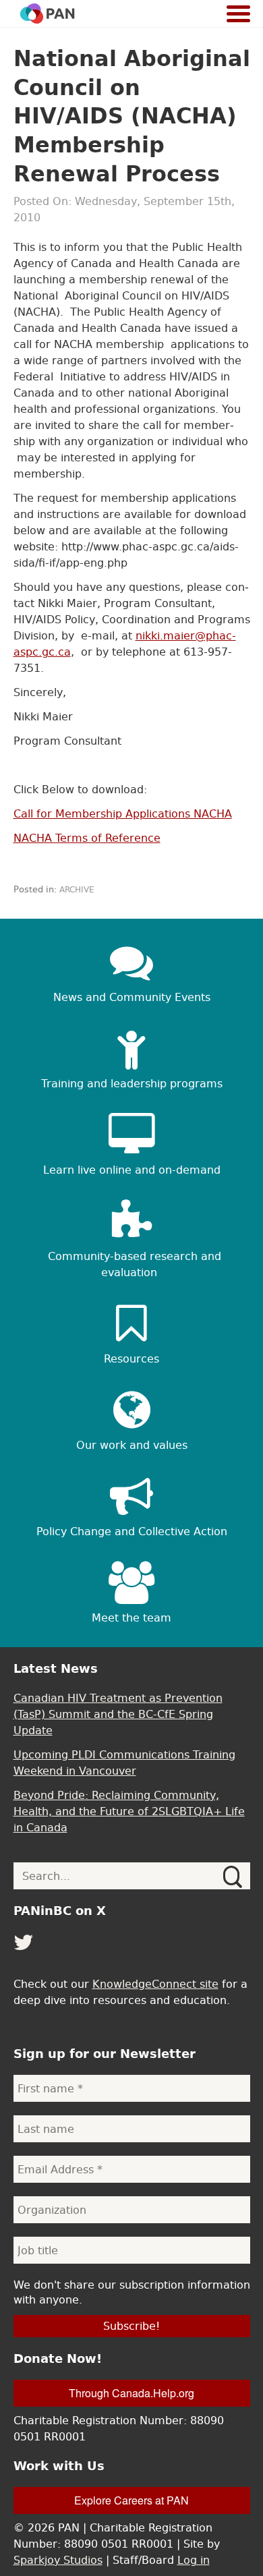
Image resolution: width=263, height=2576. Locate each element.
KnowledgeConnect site (155, 1984)
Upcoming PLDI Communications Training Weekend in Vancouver (124, 1763)
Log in (194, 2560)
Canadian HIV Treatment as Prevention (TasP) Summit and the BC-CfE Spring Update (118, 1714)
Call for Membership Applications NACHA (123, 813)
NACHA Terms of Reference (87, 838)
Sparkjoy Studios (58, 2560)
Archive (77, 890)
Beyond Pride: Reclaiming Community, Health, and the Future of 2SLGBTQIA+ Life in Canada (129, 1811)
